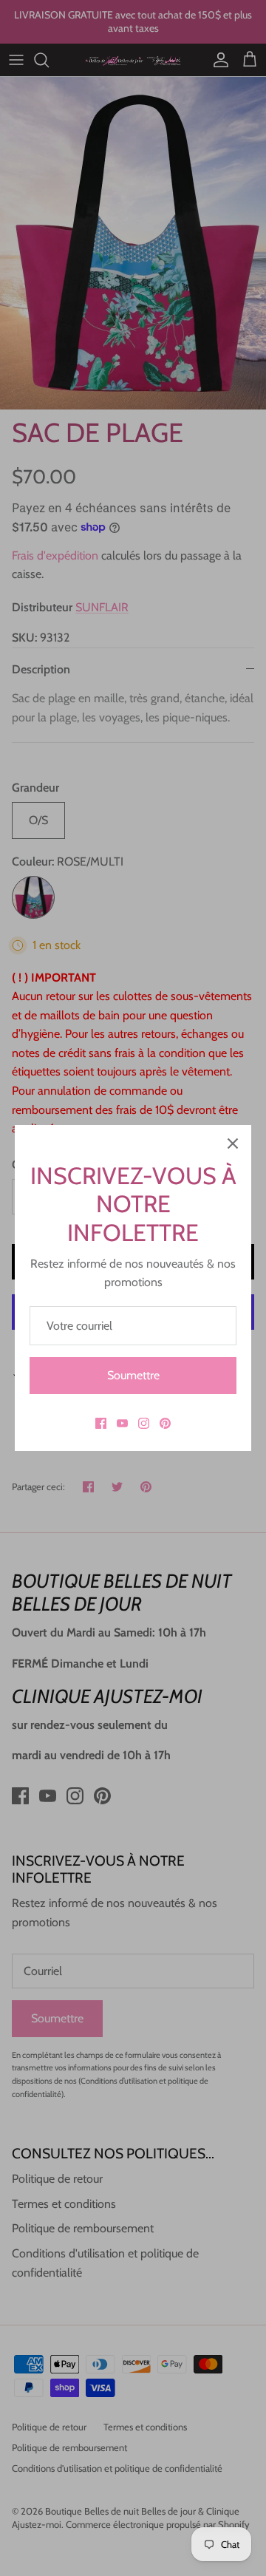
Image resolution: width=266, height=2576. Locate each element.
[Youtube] (122, 1423)
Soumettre (133, 1375)
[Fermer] (233, 1143)
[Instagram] (144, 1423)
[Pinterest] (165, 1423)
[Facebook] (101, 1423)
